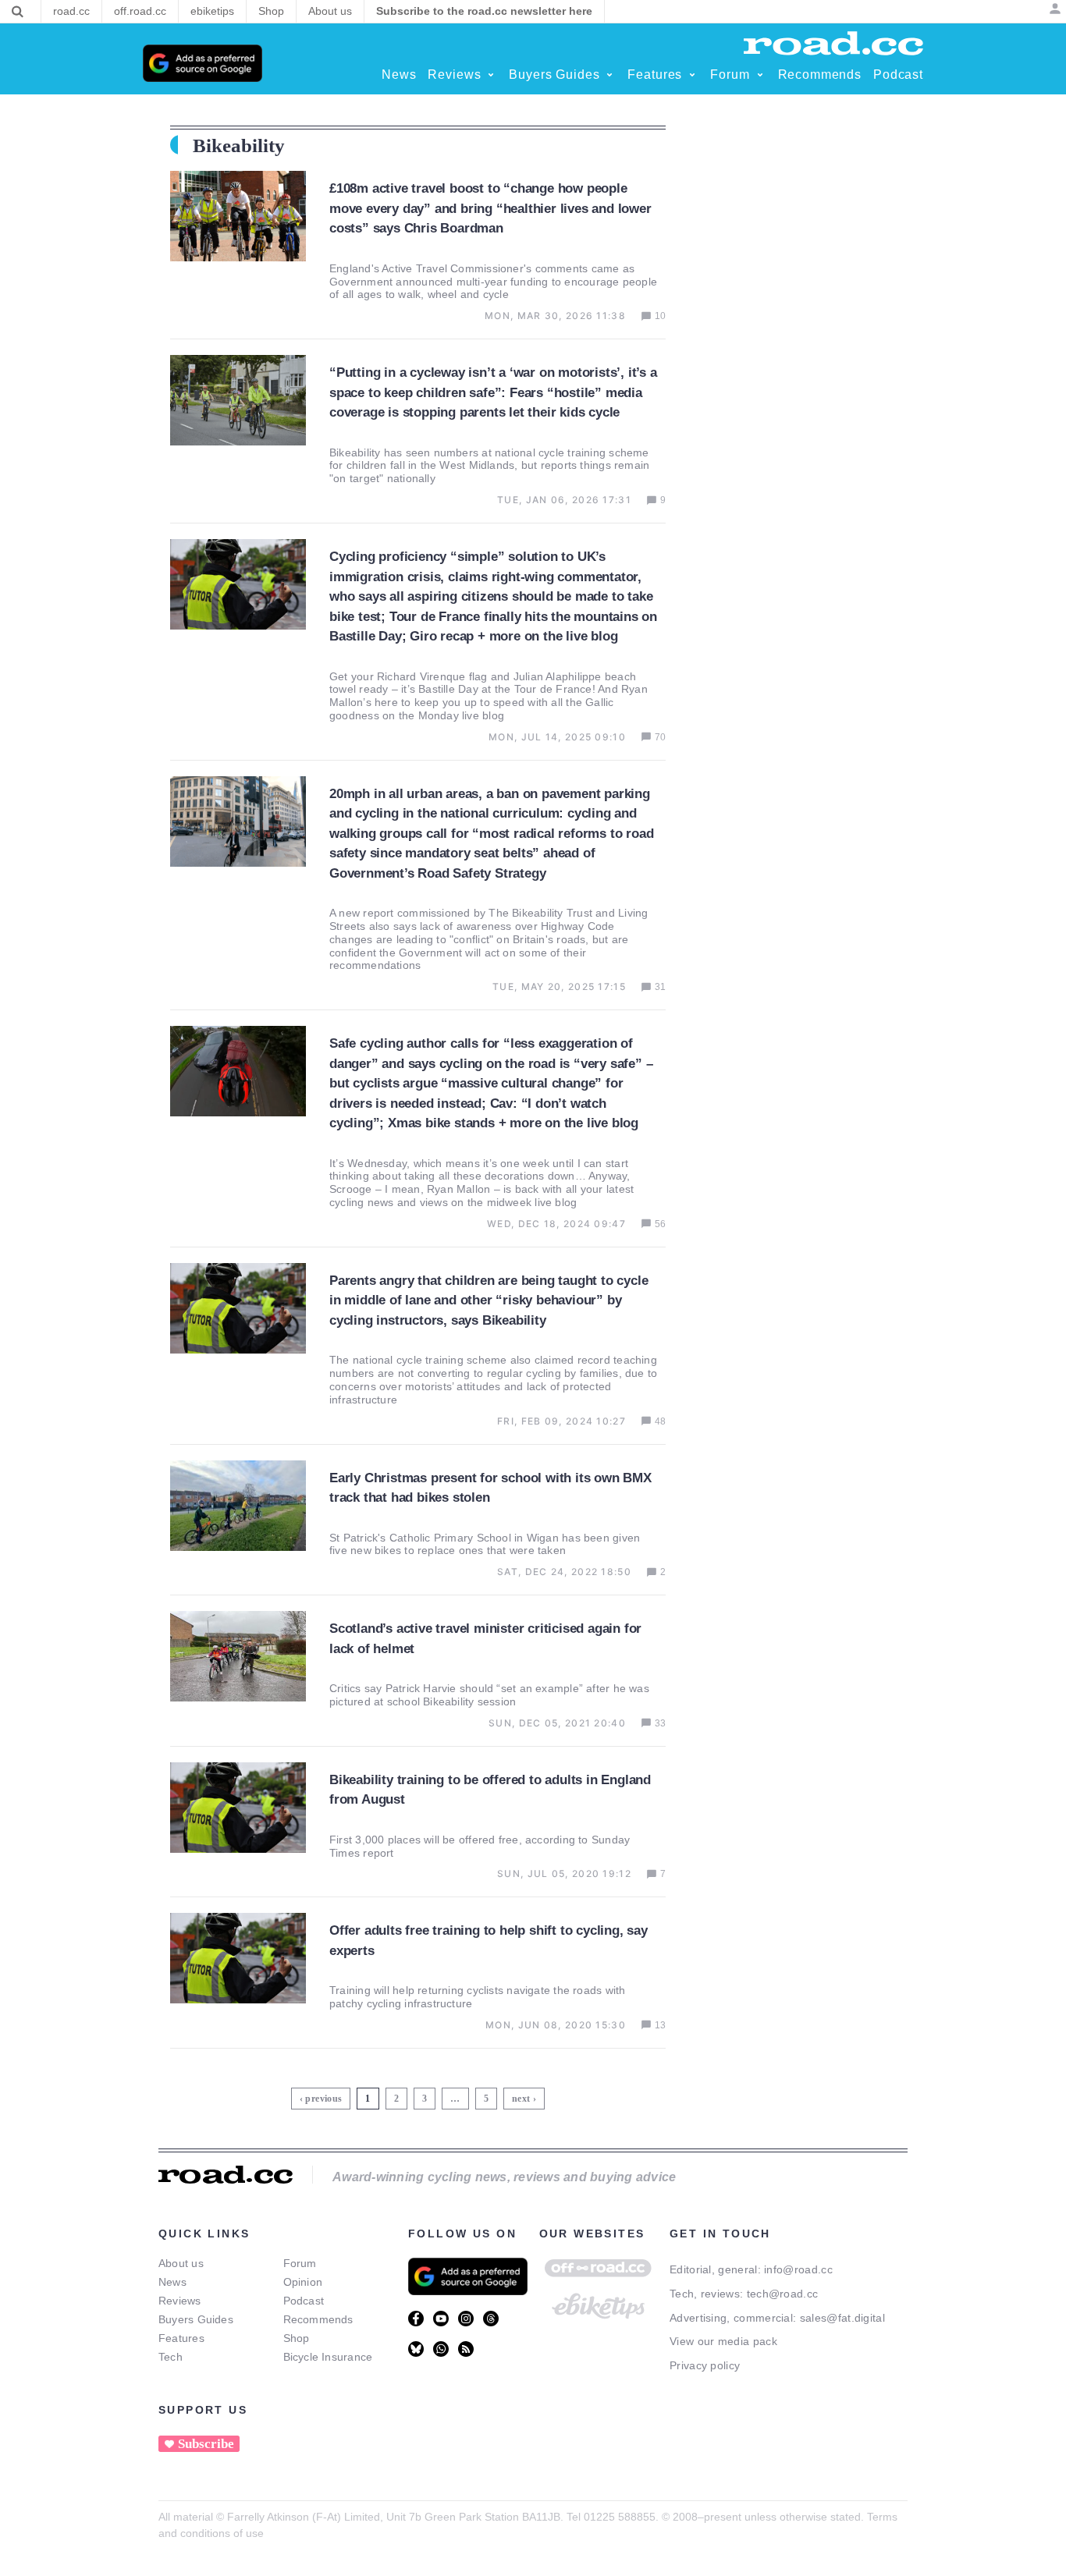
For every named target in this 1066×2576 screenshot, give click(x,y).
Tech (171, 2357)
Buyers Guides (196, 2319)
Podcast (304, 2301)
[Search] (18, 12)
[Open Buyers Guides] (609, 75)
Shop (297, 2338)
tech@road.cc (783, 2294)
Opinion (303, 2282)
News (172, 2282)
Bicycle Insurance (328, 2357)
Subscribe (206, 2444)
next (521, 2099)
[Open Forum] (760, 75)
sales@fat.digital (842, 2318)
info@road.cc (798, 2269)
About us (181, 2263)
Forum (300, 2263)
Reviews (180, 2301)
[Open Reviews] (491, 75)
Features (181, 2338)
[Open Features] (692, 75)
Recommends (318, 2319)
